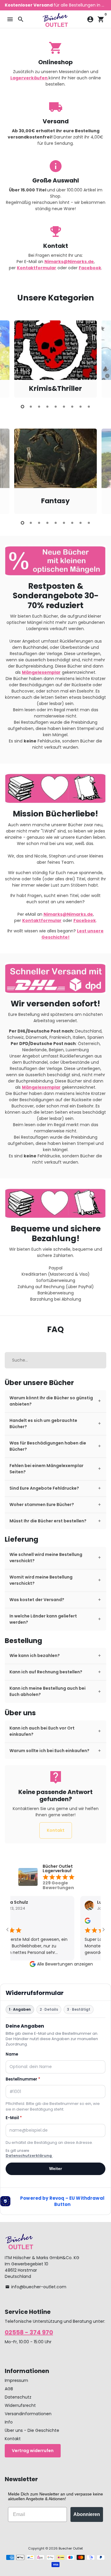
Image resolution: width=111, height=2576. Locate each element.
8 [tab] (81, 407)
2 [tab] (31, 407)
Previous (10, 358)
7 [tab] (72, 407)
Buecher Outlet (71, 2548)
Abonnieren (87, 2514)
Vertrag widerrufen (33, 2451)
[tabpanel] (55, 359)
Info (9, 2422)
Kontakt (56, 1830)
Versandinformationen (28, 2414)
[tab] (55, 1401)
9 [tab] (89, 407)
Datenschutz (18, 2397)
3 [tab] (39, 407)
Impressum (16, 2380)
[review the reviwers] (80, 1922)
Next (101, 358)
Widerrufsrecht (20, 2405)
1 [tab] (22, 407)
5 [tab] (56, 407)
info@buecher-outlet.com (36, 2287)
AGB (9, 2389)
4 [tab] (47, 407)
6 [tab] (64, 407)
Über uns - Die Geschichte (32, 2430)
